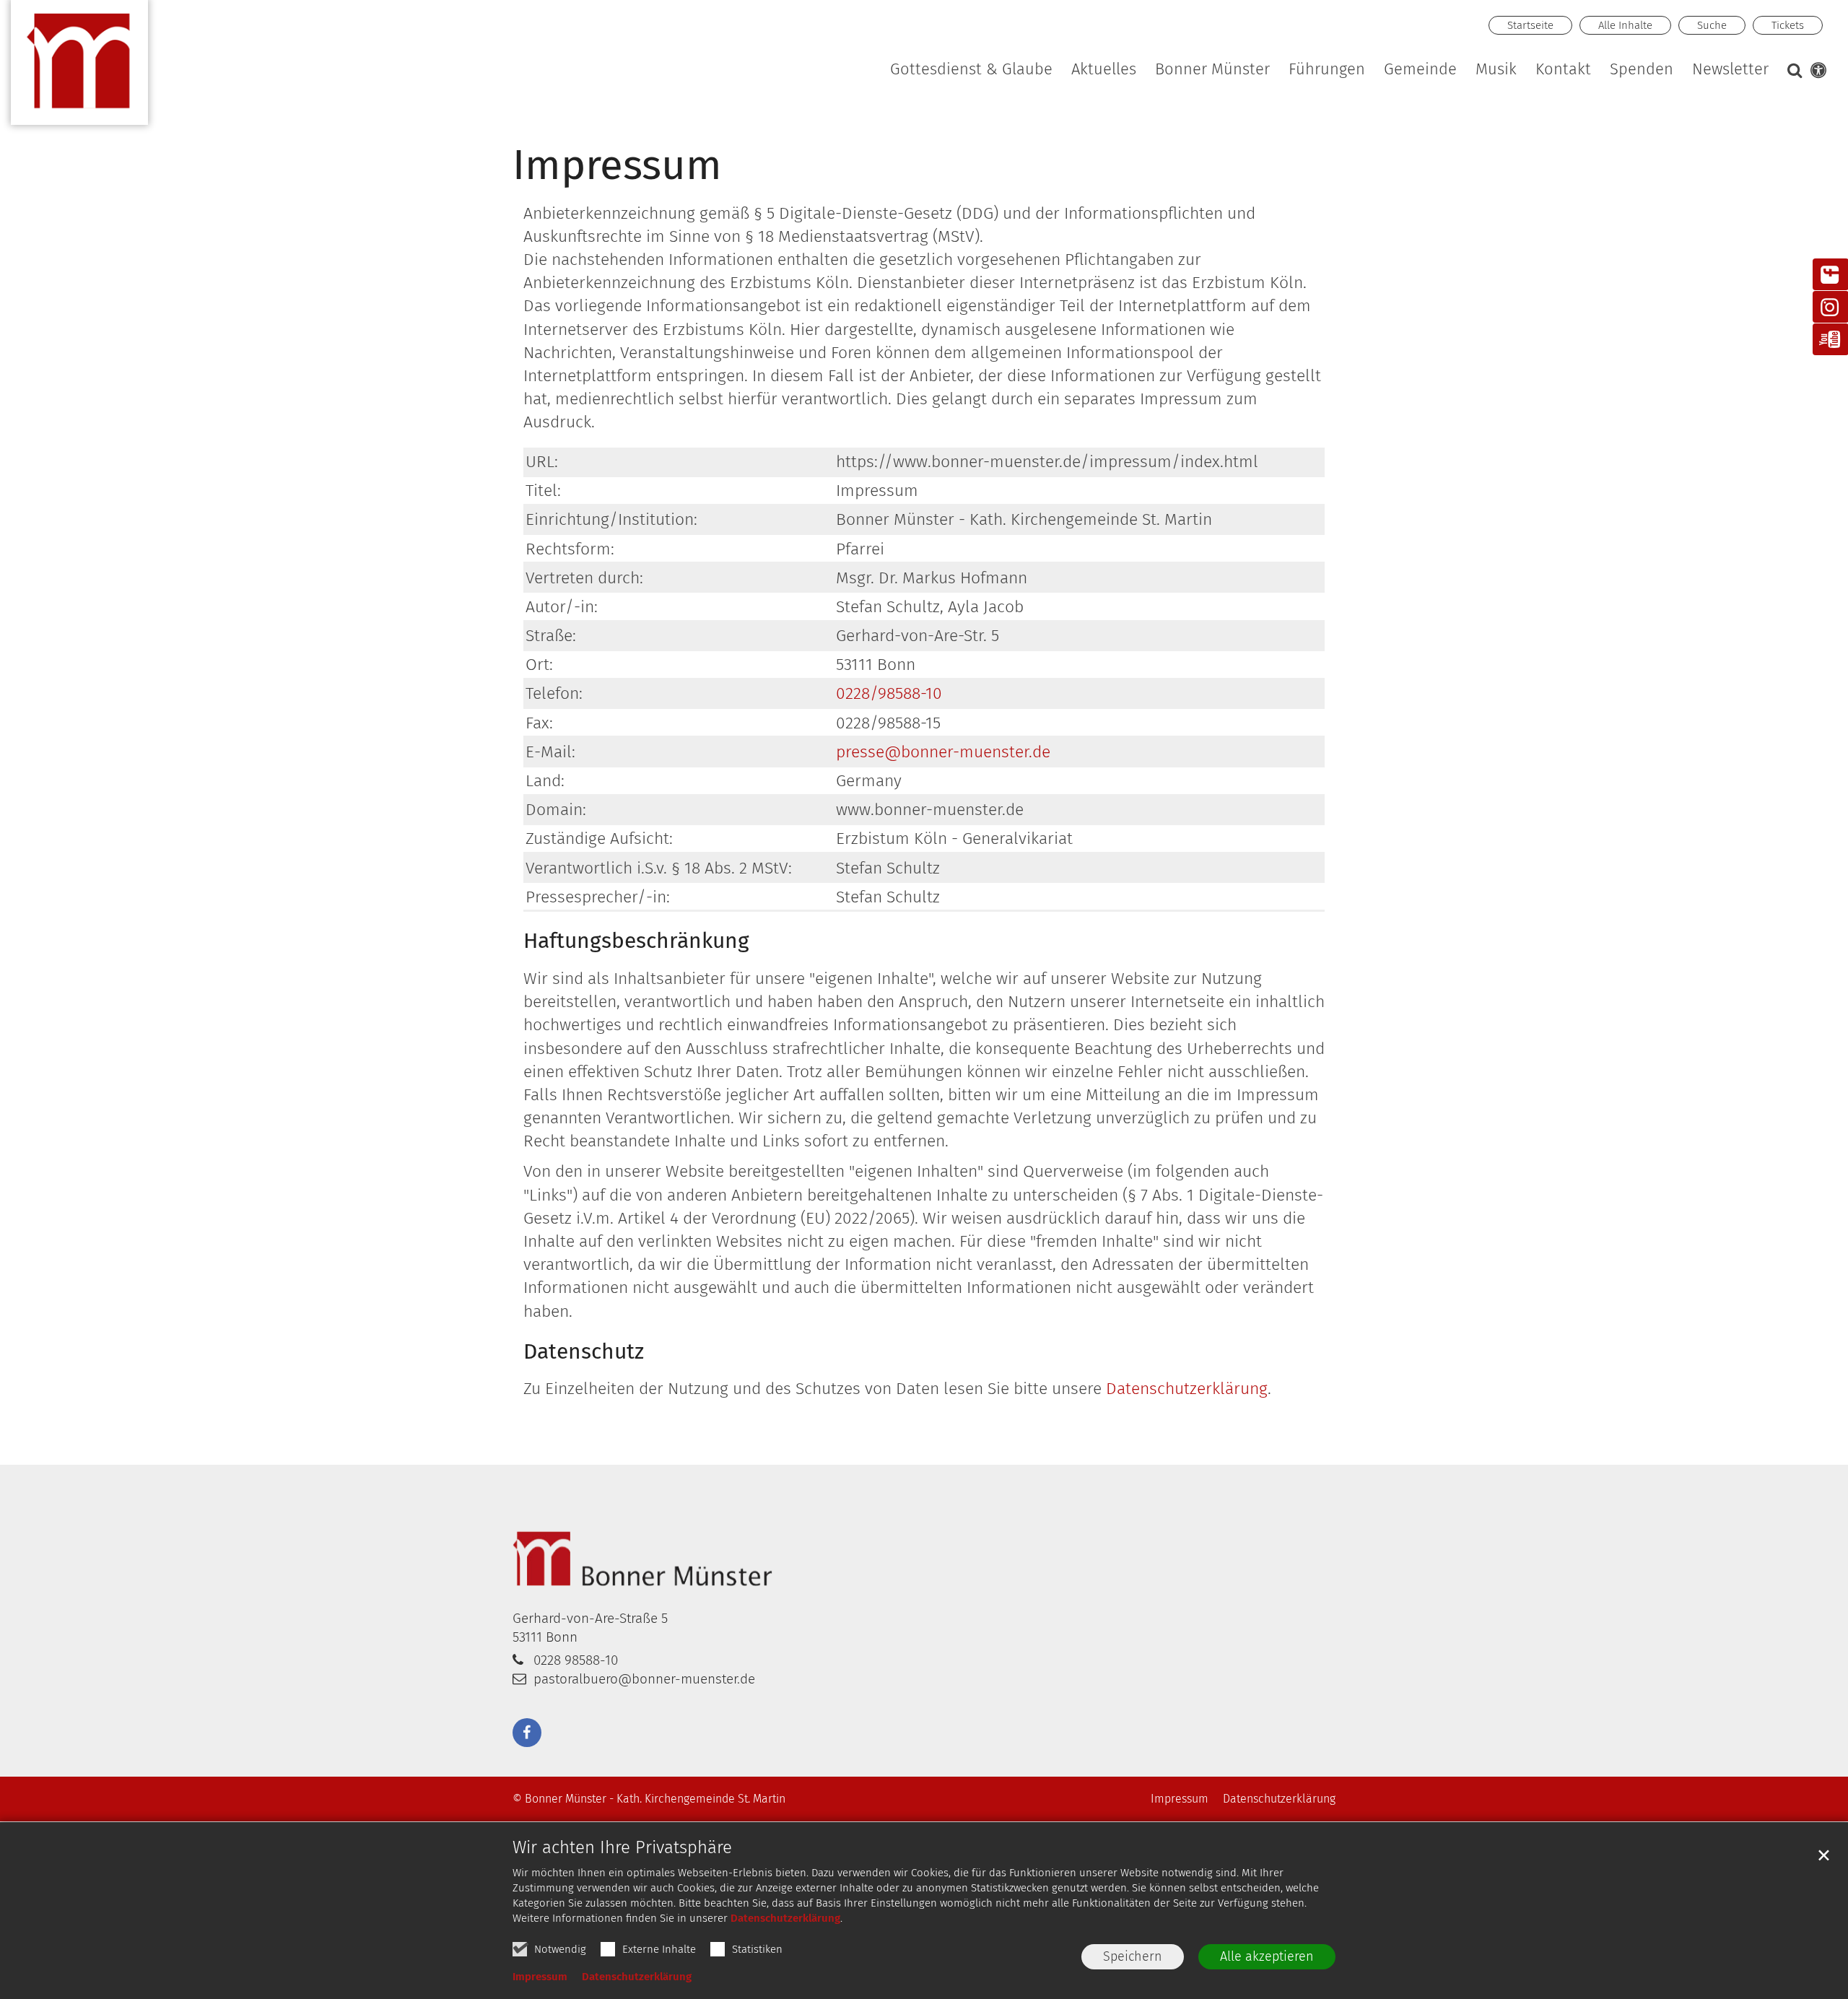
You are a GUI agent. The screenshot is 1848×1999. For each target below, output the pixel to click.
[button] (1497, 72)
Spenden (1642, 70)
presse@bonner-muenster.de (943, 752)
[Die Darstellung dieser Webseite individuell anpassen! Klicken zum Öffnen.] (1816, 73)
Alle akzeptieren (1267, 1956)
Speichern (1133, 1956)
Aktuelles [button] (1104, 70)
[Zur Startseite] (79, 69)
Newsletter (1730, 70)
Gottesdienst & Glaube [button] (971, 70)
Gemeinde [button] (1420, 70)
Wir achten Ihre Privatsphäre (622, 1847)
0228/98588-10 (889, 693)
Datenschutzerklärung (785, 1918)
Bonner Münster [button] (1212, 70)
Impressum (540, 1977)
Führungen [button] (1327, 70)
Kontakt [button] (1563, 70)
